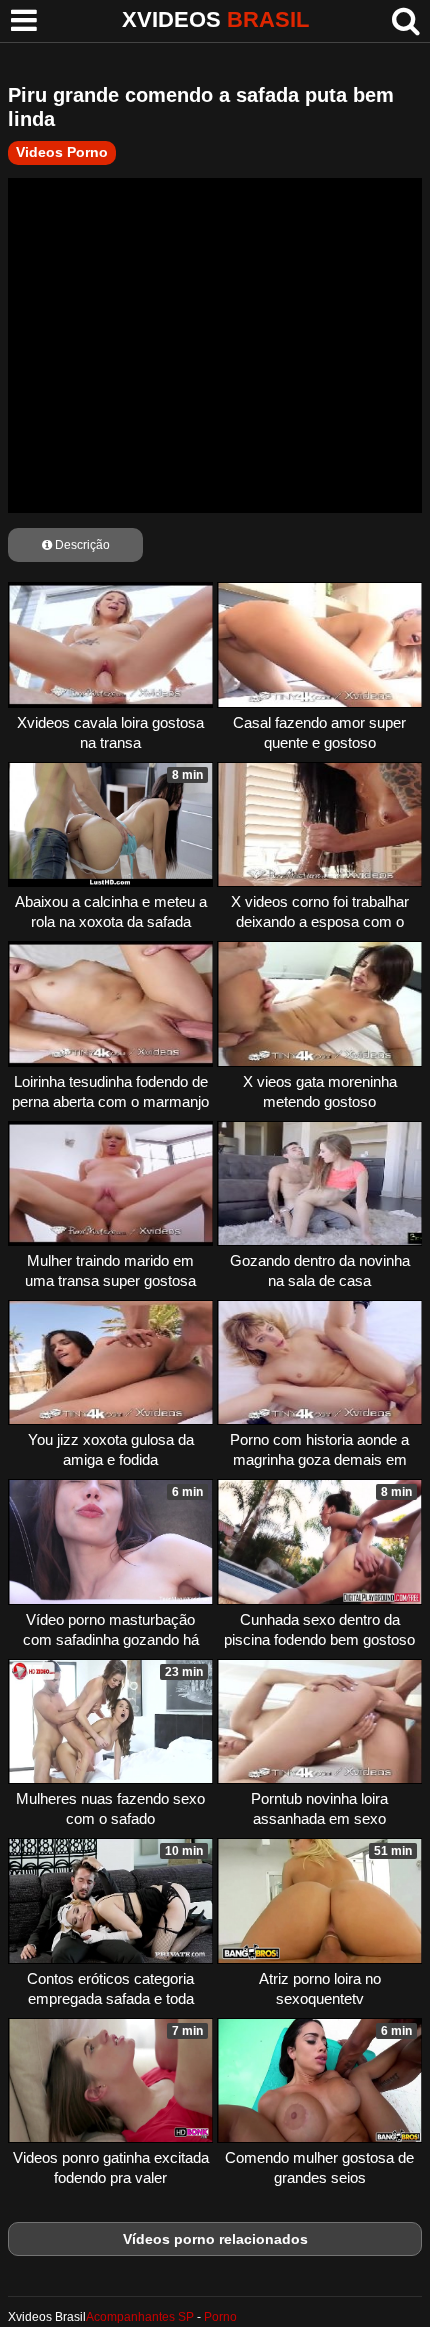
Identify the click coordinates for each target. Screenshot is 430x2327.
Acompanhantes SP (140, 2317)
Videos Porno (62, 152)
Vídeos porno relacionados (215, 2239)
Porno (220, 2317)
